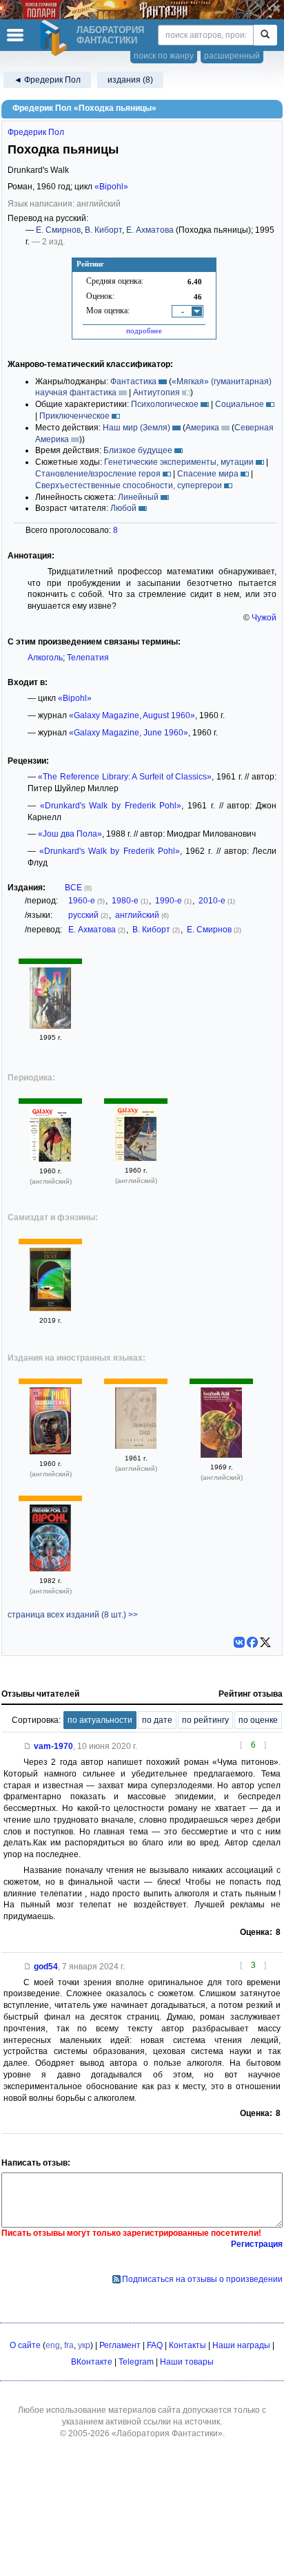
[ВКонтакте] (239, 1642)
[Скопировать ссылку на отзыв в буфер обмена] (28, 1746)
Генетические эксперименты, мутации (179, 462)
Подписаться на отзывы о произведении (202, 2279)
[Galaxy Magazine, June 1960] (50, 1159)
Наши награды (241, 2345)
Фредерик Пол (36, 132)
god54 (46, 1967)
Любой (123, 508)
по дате (157, 1720)
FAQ (155, 2345)
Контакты (187, 2345)
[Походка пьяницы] (50, 1026)
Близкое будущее (138, 450)
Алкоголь (45, 658)
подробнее (144, 331)
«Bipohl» (111, 187)
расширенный (232, 56)
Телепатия (88, 658)
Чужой (264, 618)
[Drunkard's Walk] (50, 1452)
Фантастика (133, 381)
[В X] (265, 1642)
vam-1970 (53, 1746)
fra (69, 2345)
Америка (202, 428)
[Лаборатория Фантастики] (56, 38)
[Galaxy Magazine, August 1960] (136, 1158)
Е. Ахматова (150, 230)
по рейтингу (205, 1720)
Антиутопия (156, 392)
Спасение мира (208, 474)
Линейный (138, 497)
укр (84, 2345)
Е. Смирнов (58, 230)
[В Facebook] (252, 1642)
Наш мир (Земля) (136, 428)
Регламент (120, 2345)
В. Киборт (103, 230)
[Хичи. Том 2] (50, 1308)
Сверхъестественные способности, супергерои (129, 485)
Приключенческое (74, 416)
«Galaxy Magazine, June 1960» (129, 733)
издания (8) (130, 80)
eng (53, 2345)
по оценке (258, 1720)
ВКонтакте (92, 2362)
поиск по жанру (164, 56)
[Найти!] (265, 35)
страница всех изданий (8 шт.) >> (73, 1615)
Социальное (240, 404)
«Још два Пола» (70, 834)
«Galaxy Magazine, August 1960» (132, 715)
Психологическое (165, 404)
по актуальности (100, 1720)
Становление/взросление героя (98, 474)
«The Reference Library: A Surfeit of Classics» (125, 777)
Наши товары (187, 2362)
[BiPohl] (50, 1569)
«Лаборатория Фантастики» (167, 2433)
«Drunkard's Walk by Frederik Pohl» (111, 806)
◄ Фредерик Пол (47, 80)
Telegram (136, 2362)
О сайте (25, 2345)
